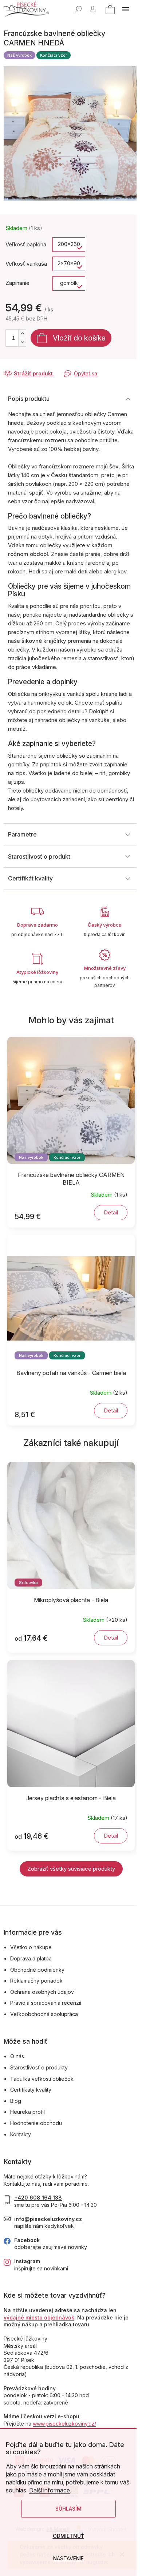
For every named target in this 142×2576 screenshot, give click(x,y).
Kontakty (21, 2134)
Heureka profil (27, 2112)
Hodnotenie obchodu (36, 2123)
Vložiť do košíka (79, 338)
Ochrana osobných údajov (42, 1992)
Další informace (50, 2490)
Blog (16, 2101)
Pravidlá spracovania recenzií (46, 2003)
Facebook (27, 2240)
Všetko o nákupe (31, 1947)
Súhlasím (68, 2509)
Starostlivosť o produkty (39, 2067)
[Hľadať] (78, 9)
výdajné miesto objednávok (39, 2317)
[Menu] (126, 9)
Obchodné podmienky (37, 1970)
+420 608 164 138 (38, 2198)
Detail (111, 1212)
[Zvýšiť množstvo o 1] (22, 334)
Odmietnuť (68, 2536)
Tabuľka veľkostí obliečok (42, 2079)
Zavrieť (53, 366)
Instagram (27, 2261)
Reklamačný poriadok (36, 1981)
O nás (17, 2056)
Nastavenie (68, 2558)
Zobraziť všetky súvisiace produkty (71, 1869)
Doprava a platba (31, 1958)
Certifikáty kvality (31, 2090)
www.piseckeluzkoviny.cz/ (64, 2424)
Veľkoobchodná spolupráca (44, 2014)
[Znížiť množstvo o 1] (22, 342)
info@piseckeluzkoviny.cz (48, 2219)
